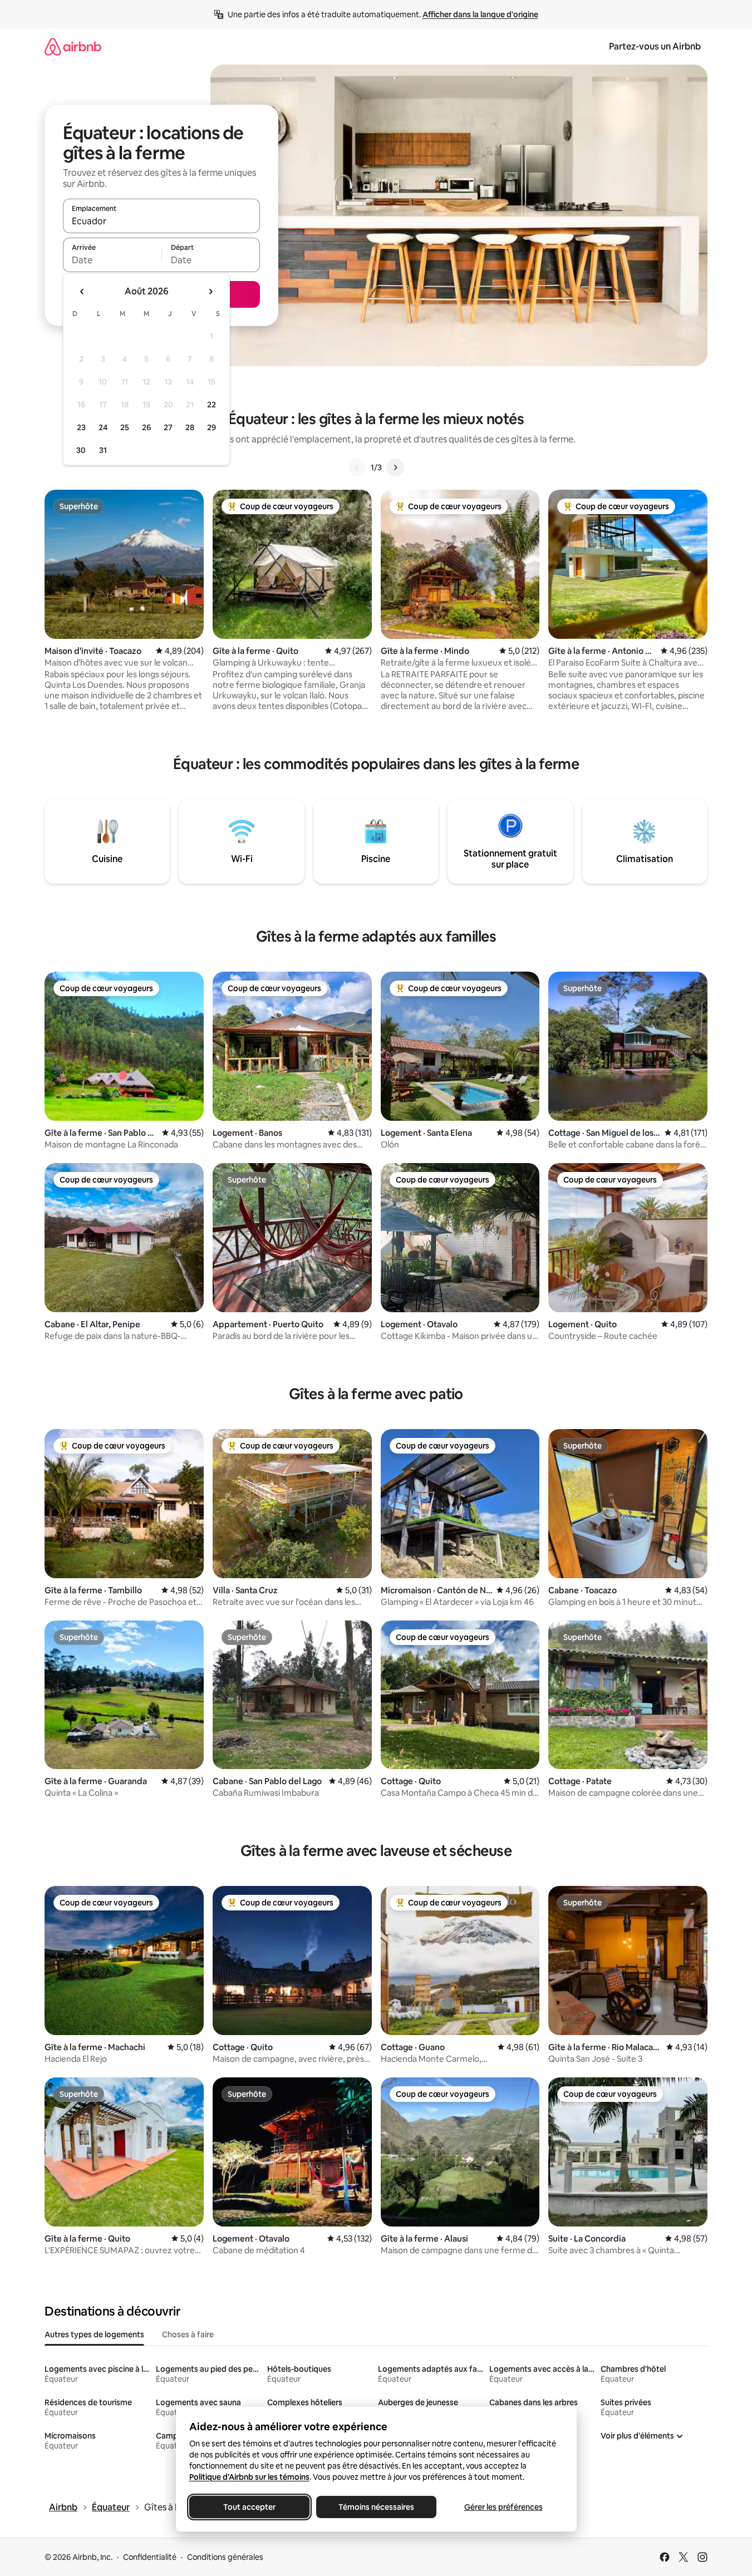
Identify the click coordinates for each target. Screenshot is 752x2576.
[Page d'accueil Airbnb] (73, 46)
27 (168, 427)
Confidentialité (150, 2557)
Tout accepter (249, 2507)
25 (125, 427)
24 (103, 427)
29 (212, 427)
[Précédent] (357, 467)
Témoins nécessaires (376, 2507)
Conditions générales (225, 2557)
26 (146, 427)
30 (81, 450)
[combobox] (161, 221)
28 (190, 427)
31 (103, 450)
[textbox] (112, 260)
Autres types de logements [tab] (94, 2334)
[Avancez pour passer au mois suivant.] (210, 292)
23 (81, 427)
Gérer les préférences (503, 2507)
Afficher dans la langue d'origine (480, 14)
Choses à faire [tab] (188, 2334)
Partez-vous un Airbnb (655, 46)
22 (212, 405)
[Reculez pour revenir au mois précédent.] (82, 292)
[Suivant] (395, 467)
